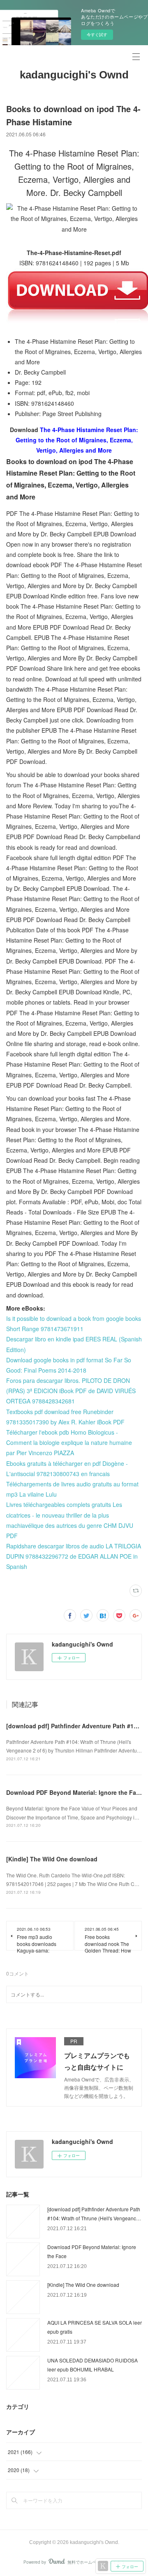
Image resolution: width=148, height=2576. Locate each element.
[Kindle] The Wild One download (52, 1859)
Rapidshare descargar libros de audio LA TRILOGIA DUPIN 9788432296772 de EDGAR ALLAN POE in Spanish (74, 1556)
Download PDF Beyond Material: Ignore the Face (74, 1792)
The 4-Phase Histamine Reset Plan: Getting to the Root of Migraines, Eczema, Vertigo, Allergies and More (77, 440)
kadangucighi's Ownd (74, 75)
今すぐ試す (97, 34)
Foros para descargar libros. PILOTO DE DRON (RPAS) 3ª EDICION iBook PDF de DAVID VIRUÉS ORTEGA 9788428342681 (71, 1391)
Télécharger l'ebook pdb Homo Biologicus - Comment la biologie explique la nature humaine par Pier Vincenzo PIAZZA (69, 1442)
